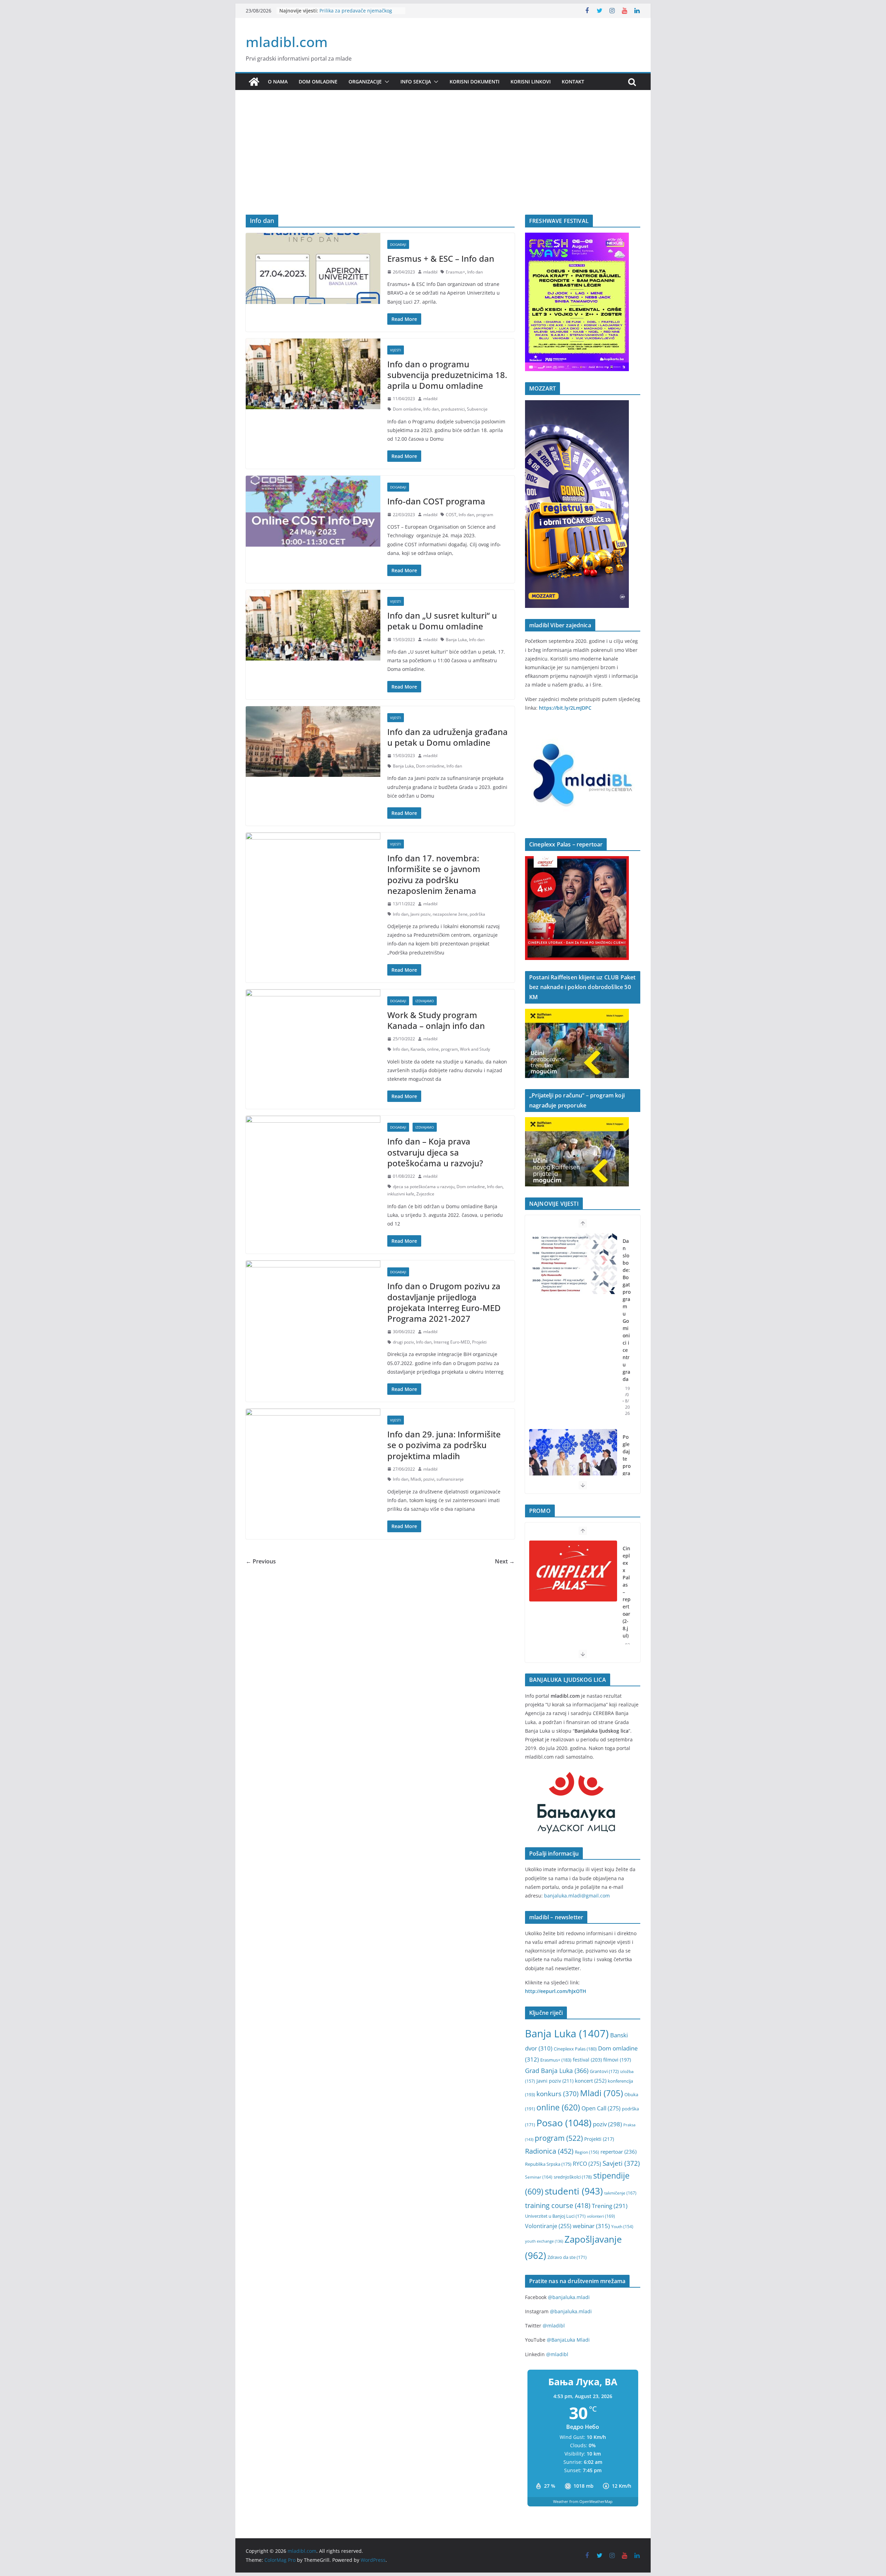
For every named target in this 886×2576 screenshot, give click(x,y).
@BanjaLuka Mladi (568, 2340)
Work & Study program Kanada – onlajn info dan (436, 1020)
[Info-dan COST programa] (313, 511)
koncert (591, 2081)
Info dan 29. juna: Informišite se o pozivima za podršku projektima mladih (444, 1445)
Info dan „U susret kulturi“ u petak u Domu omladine (442, 621)
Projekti (479, 1342)
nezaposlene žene (450, 914)
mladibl (430, 272)
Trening (610, 2206)
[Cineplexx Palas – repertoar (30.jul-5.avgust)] (573, 1571)
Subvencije (477, 409)
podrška (477, 914)
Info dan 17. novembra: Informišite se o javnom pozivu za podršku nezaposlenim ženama (434, 874)
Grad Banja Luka (557, 2070)
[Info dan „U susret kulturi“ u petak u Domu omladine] (313, 625)
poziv (607, 2124)
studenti (574, 2191)
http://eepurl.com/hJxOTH (556, 1991)
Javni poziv (421, 914)
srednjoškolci (573, 2177)
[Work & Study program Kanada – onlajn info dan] (313, 1025)
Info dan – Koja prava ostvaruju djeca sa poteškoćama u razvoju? (435, 1152)
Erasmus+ (455, 272)
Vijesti (396, 350)
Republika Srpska (548, 2164)
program (485, 515)
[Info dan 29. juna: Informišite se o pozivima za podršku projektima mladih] (313, 1444)
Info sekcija (416, 82)
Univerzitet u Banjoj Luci (555, 2216)
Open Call (601, 2108)
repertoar (618, 2152)
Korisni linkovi (531, 82)
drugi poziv (403, 1342)
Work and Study (475, 1049)
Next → (505, 1561)
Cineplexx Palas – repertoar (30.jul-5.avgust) (627, 1603)
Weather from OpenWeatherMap (583, 2501)
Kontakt (573, 82)
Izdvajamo (425, 1001)
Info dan (475, 272)
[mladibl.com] (254, 82)
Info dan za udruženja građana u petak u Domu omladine (447, 737)
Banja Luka (456, 640)
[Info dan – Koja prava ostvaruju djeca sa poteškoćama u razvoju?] (313, 1151)
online (433, 1049)
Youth (622, 2227)
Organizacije (365, 82)
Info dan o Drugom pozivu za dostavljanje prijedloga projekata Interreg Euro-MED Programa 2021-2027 (444, 1302)
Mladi (416, 1479)
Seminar (539, 2177)
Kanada (418, 1049)
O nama (278, 82)
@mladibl (554, 2326)
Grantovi (604, 2071)
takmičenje (620, 2193)
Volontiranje (548, 2226)
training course (558, 2205)
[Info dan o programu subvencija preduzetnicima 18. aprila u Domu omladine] (313, 374)
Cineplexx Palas (575, 2049)
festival (587, 2060)
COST (451, 515)
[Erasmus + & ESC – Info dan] (313, 268)
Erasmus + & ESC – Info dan (441, 258)
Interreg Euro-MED (452, 1342)
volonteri (601, 2216)
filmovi (617, 2060)
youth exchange (544, 2241)
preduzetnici (453, 409)
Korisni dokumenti (474, 82)
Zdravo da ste (567, 2257)
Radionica (549, 2151)
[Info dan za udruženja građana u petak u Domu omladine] (313, 742)
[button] (386, 82)
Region (587, 2152)
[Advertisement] (443, 163)
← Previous (261, 1561)
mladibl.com (287, 42)
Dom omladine (318, 82)
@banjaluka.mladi (569, 2297)
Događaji (398, 244)
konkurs (558, 2094)
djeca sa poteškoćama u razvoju (424, 1187)
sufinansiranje (450, 1479)
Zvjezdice (425, 1194)
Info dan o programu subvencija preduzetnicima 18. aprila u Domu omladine (447, 375)
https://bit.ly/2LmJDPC (565, 708)
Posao (564, 2123)
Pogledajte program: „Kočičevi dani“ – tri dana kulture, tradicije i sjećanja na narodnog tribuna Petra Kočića (627, 1379)
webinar (591, 2226)
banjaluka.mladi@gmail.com (577, 1896)
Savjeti (621, 2163)
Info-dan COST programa (436, 501)
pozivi (429, 1479)
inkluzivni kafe (401, 1194)
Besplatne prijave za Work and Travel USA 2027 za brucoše (355, 14)
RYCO (587, 2164)
